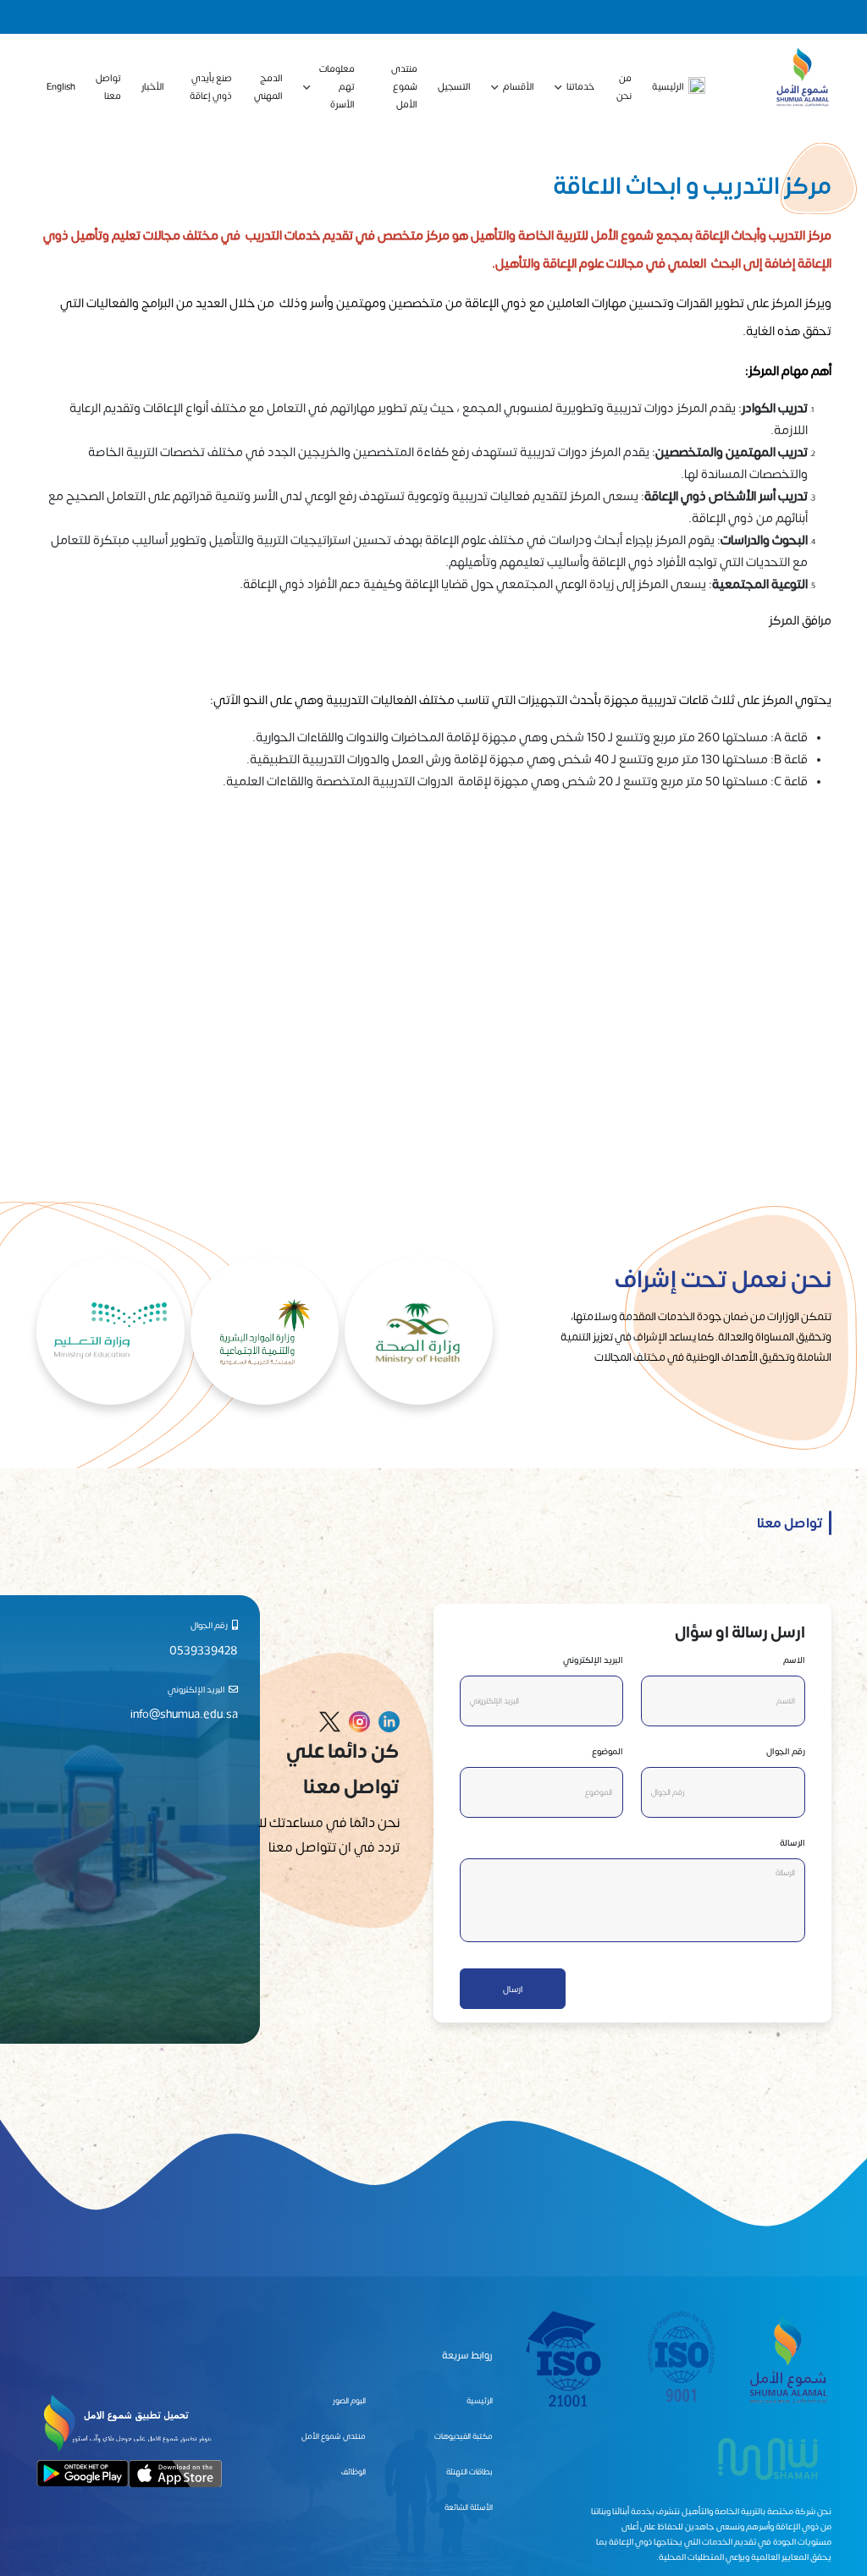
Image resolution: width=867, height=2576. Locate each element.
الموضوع (607, 1751)
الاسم (794, 1660)
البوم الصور (349, 2400)
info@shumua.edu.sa (184, 1713)
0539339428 (204, 1650)
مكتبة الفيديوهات (464, 2436)
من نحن (624, 86)
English (61, 86)
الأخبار (153, 86)
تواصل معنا (108, 86)
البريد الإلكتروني (593, 1660)
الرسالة (792, 1842)
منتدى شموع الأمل (404, 86)
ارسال (513, 1989)
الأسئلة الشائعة (469, 2507)
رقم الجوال (786, 1751)
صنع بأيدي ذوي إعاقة (211, 86)
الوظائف (353, 2471)
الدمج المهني (268, 86)
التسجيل (454, 86)
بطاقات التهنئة (469, 2471)
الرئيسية (668, 86)
